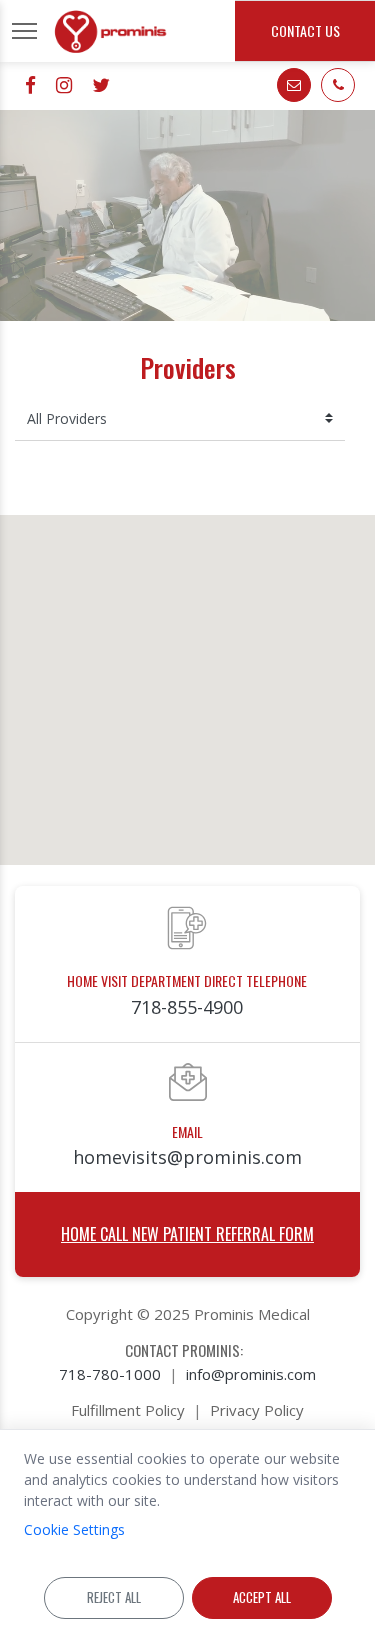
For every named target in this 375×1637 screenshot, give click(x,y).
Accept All (262, 1597)
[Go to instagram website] (64, 85)
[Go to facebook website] (30, 85)
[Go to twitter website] (101, 85)
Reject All (114, 1597)
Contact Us (305, 30)
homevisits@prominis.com (187, 1157)
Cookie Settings (74, 1529)
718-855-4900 (187, 1007)
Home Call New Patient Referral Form (187, 1234)
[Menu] (24, 31)
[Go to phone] (338, 85)
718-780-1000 (110, 1374)
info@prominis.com (251, 1374)
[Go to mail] (294, 85)
